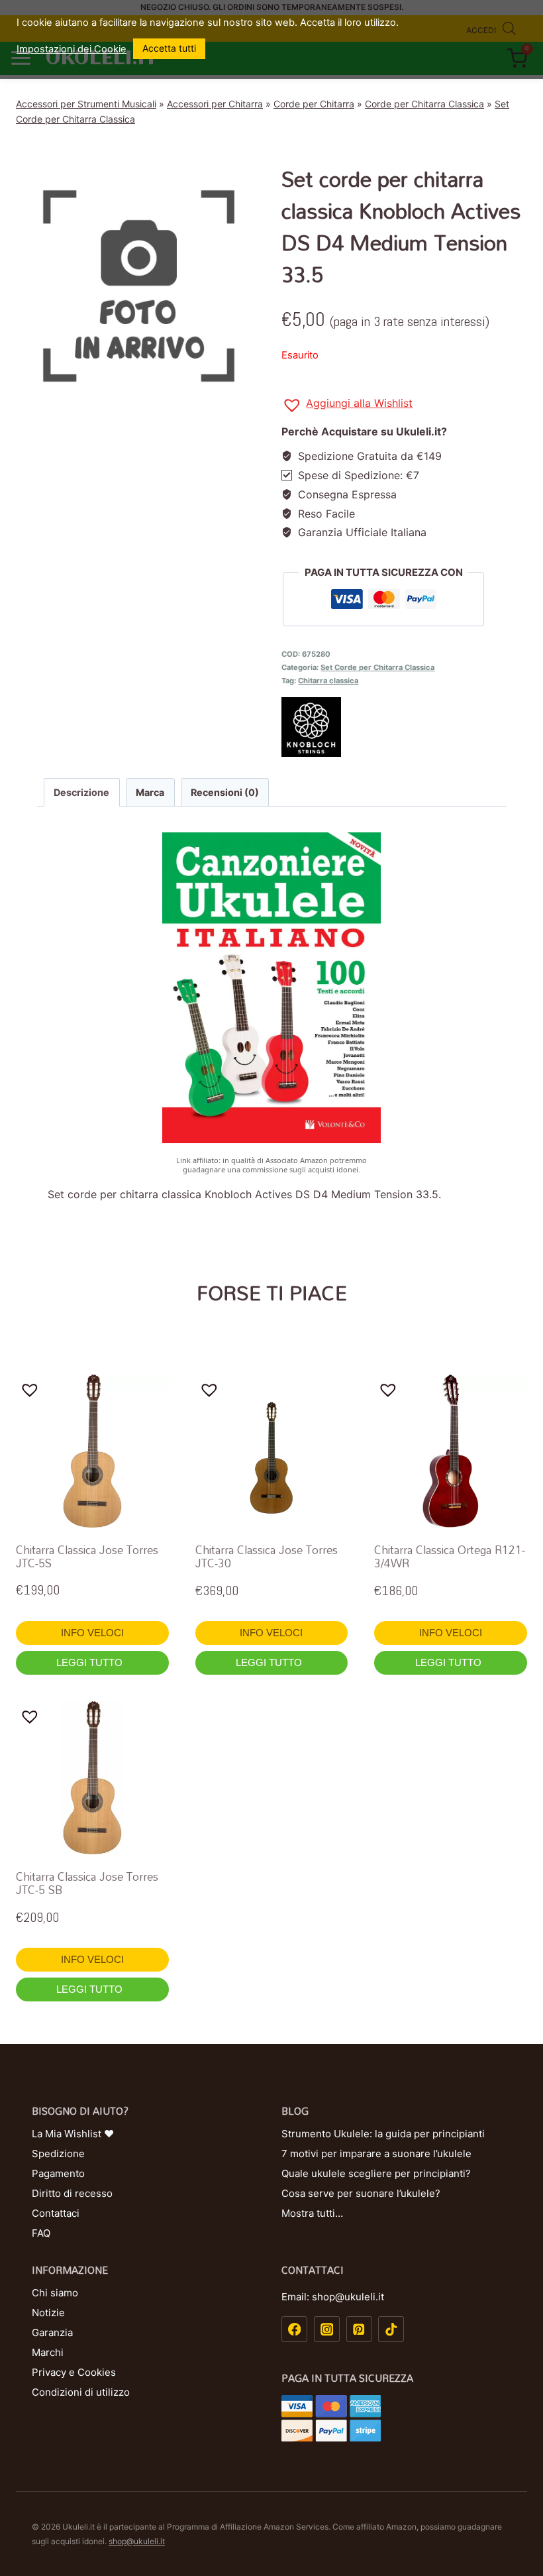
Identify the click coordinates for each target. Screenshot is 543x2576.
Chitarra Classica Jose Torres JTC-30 (267, 1556)
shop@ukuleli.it (137, 2541)
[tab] (82, 792)
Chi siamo (55, 2293)
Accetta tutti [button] (169, 48)
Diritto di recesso (72, 2193)
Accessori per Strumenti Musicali (86, 104)
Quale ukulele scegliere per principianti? (376, 2173)
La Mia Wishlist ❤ (73, 2134)
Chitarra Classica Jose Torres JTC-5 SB (87, 1883)
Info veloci (92, 1633)
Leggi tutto (91, 1662)
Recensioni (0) (225, 792)
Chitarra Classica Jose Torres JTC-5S (87, 1556)
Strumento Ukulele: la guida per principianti (383, 2134)
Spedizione (58, 2154)
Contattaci (56, 2213)
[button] (347, 405)
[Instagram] (327, 2329)
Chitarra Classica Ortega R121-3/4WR (450, 1556)
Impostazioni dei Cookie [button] (72, 49)
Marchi (48, 2352)
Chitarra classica (328, 681)
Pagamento (58, 2173)
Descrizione (81, 792)
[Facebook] (294, 2329)
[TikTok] (391, 2329)
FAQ (41, 2233)
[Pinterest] (359, 2329)
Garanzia (52, 2332)
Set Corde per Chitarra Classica (377, 667)
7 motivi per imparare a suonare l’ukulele (376, 2154)
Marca (150, 792)
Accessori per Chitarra (215, 104)
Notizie (48, 2313)
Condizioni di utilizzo (81, 2392)
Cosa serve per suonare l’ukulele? (361, 2193)
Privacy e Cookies (74, 2372)
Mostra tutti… (312, 2213)
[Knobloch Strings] (404, 727)
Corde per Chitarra (314, 104)
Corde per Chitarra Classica (424, 104)
